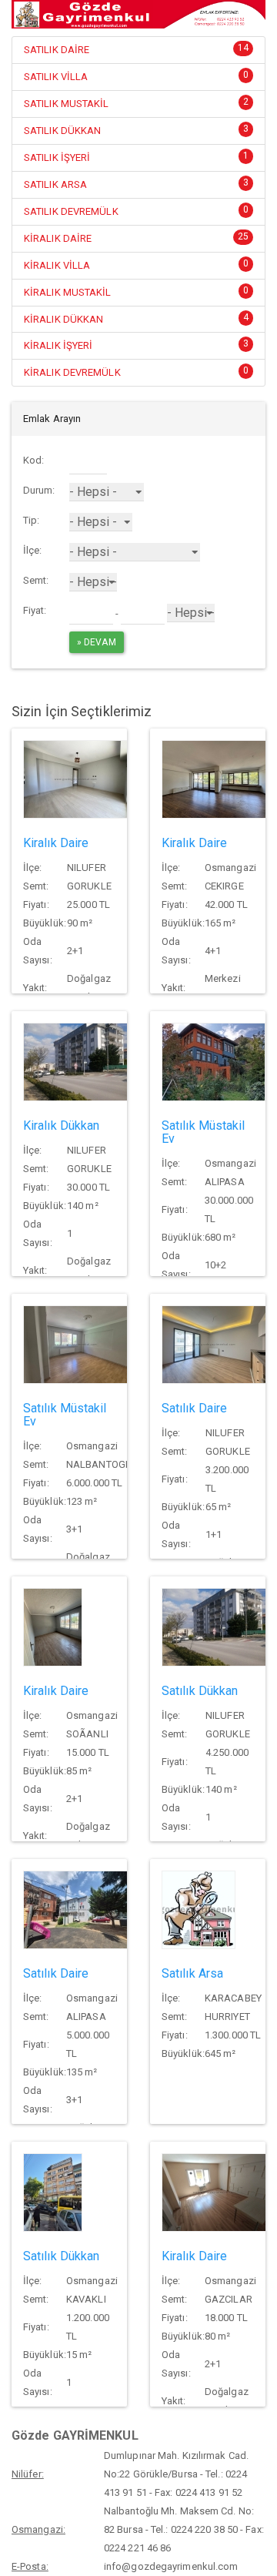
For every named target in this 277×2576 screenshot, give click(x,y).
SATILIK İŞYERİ (57, 157)
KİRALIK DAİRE (58, 238)
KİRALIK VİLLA (57, 265)
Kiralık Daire (56, 843)
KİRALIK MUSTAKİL (68, 292)
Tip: (31, 520)
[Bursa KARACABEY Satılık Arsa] (199, 1909)
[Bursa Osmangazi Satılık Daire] (75, 1909)
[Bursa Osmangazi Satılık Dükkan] (53, 2191)
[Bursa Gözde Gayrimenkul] (138, 14)
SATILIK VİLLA (56, 77)
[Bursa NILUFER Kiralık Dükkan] (75, 1061)
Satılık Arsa (192, 1973)
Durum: (39, 490)
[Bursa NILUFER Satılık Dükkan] (214, 1626)
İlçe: (33, 550)
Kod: (33, 460)
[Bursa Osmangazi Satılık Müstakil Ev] (214, 1061)
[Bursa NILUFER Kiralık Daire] (75, 778)
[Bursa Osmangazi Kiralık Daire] (214, 778)
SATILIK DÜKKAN (62, 131)
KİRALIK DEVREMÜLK (72, 372)
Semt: (36, 580)
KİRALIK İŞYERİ (58, 345)
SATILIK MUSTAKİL (67, 104)
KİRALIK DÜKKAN (63, 319)
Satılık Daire (194, 1408)
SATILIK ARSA (55, 184)
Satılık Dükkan (200, 1691)
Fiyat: (35, 610)
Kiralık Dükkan (61, 1126)
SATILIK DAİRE (57, 50)
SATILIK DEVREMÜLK (71, 211)
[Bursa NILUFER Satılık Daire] (214, 1343)
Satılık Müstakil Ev (204, 1132)
